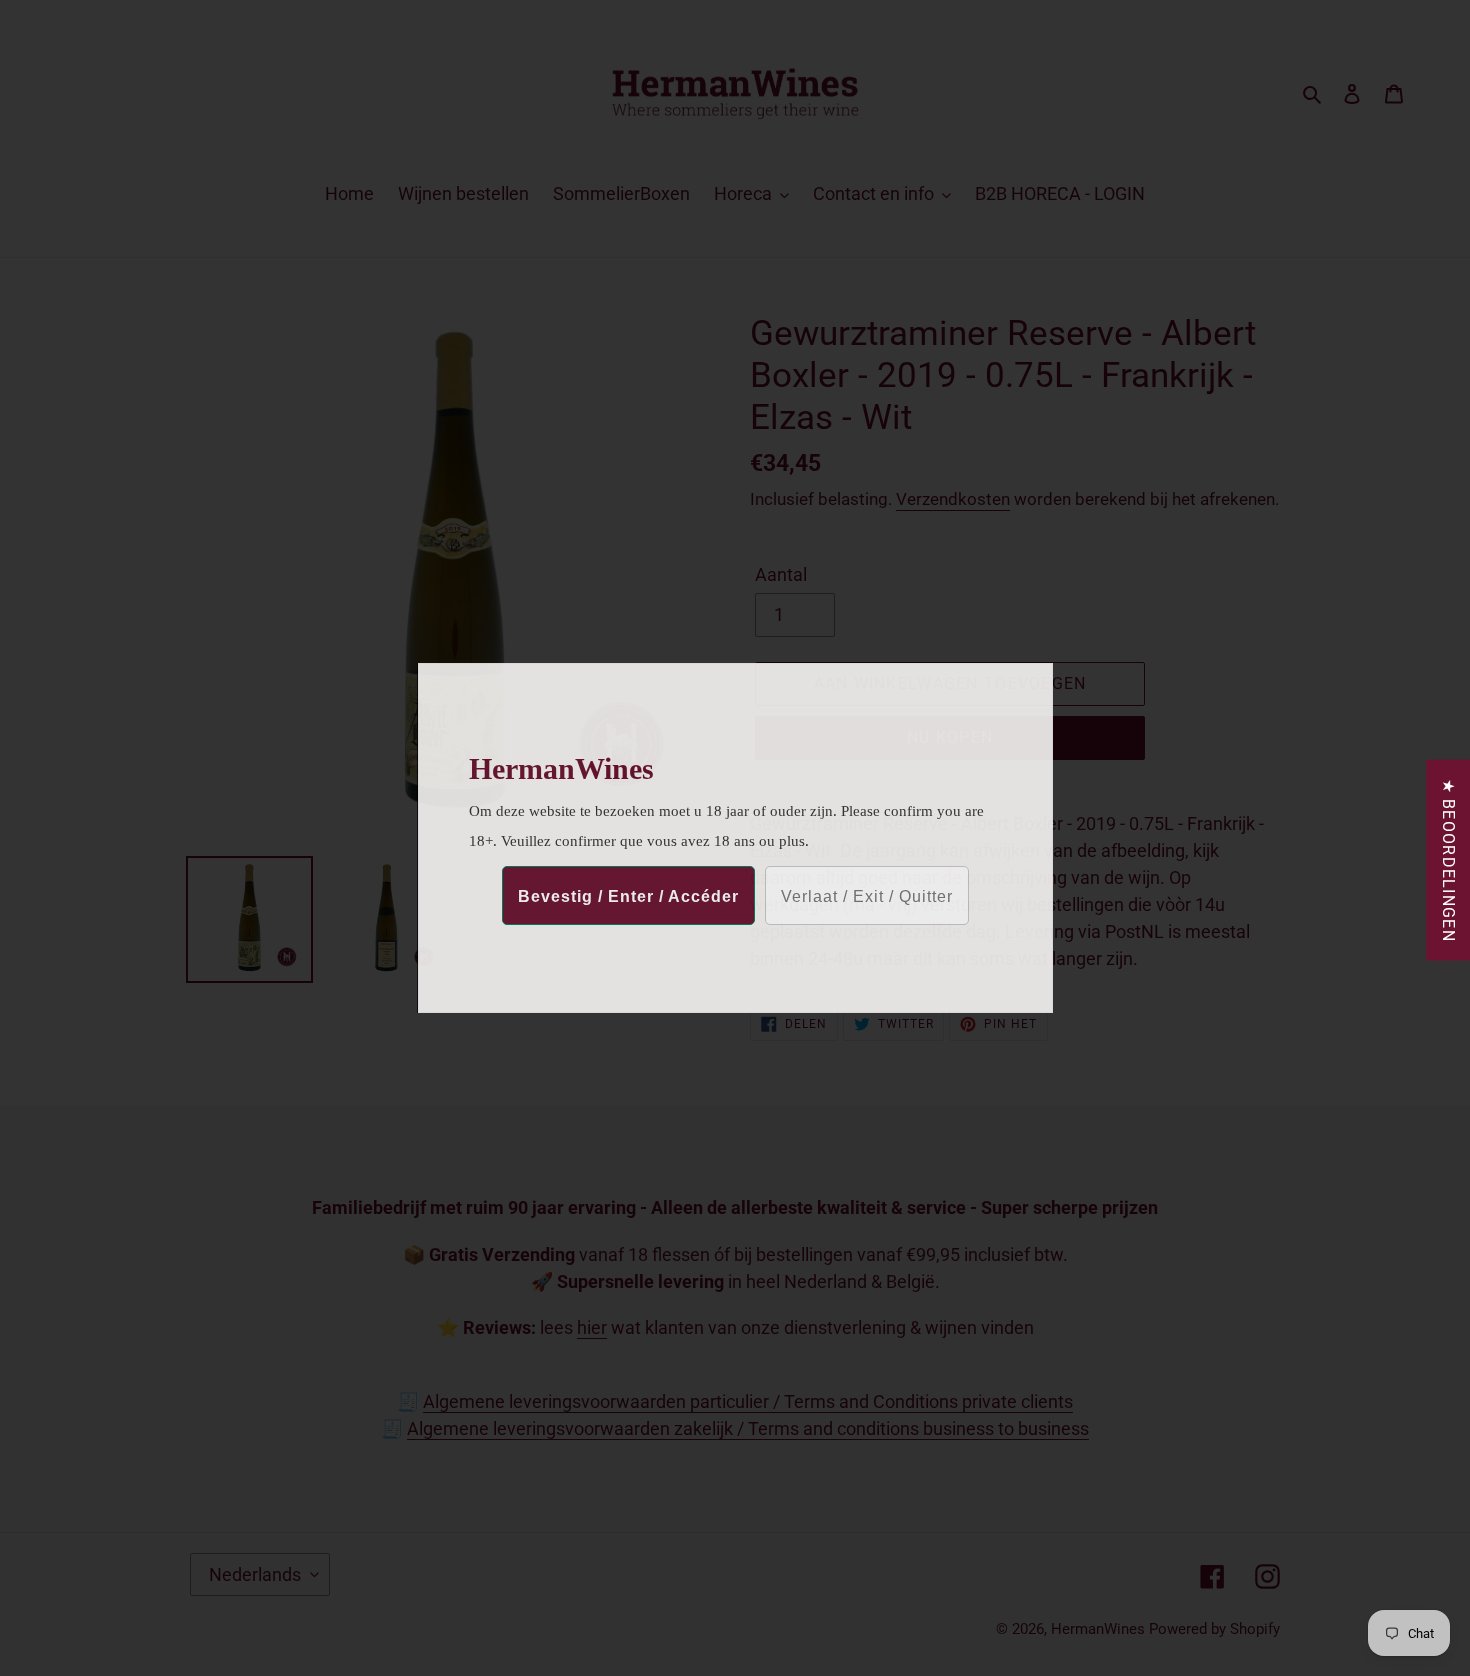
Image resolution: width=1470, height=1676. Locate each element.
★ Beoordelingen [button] (1448, 860)
